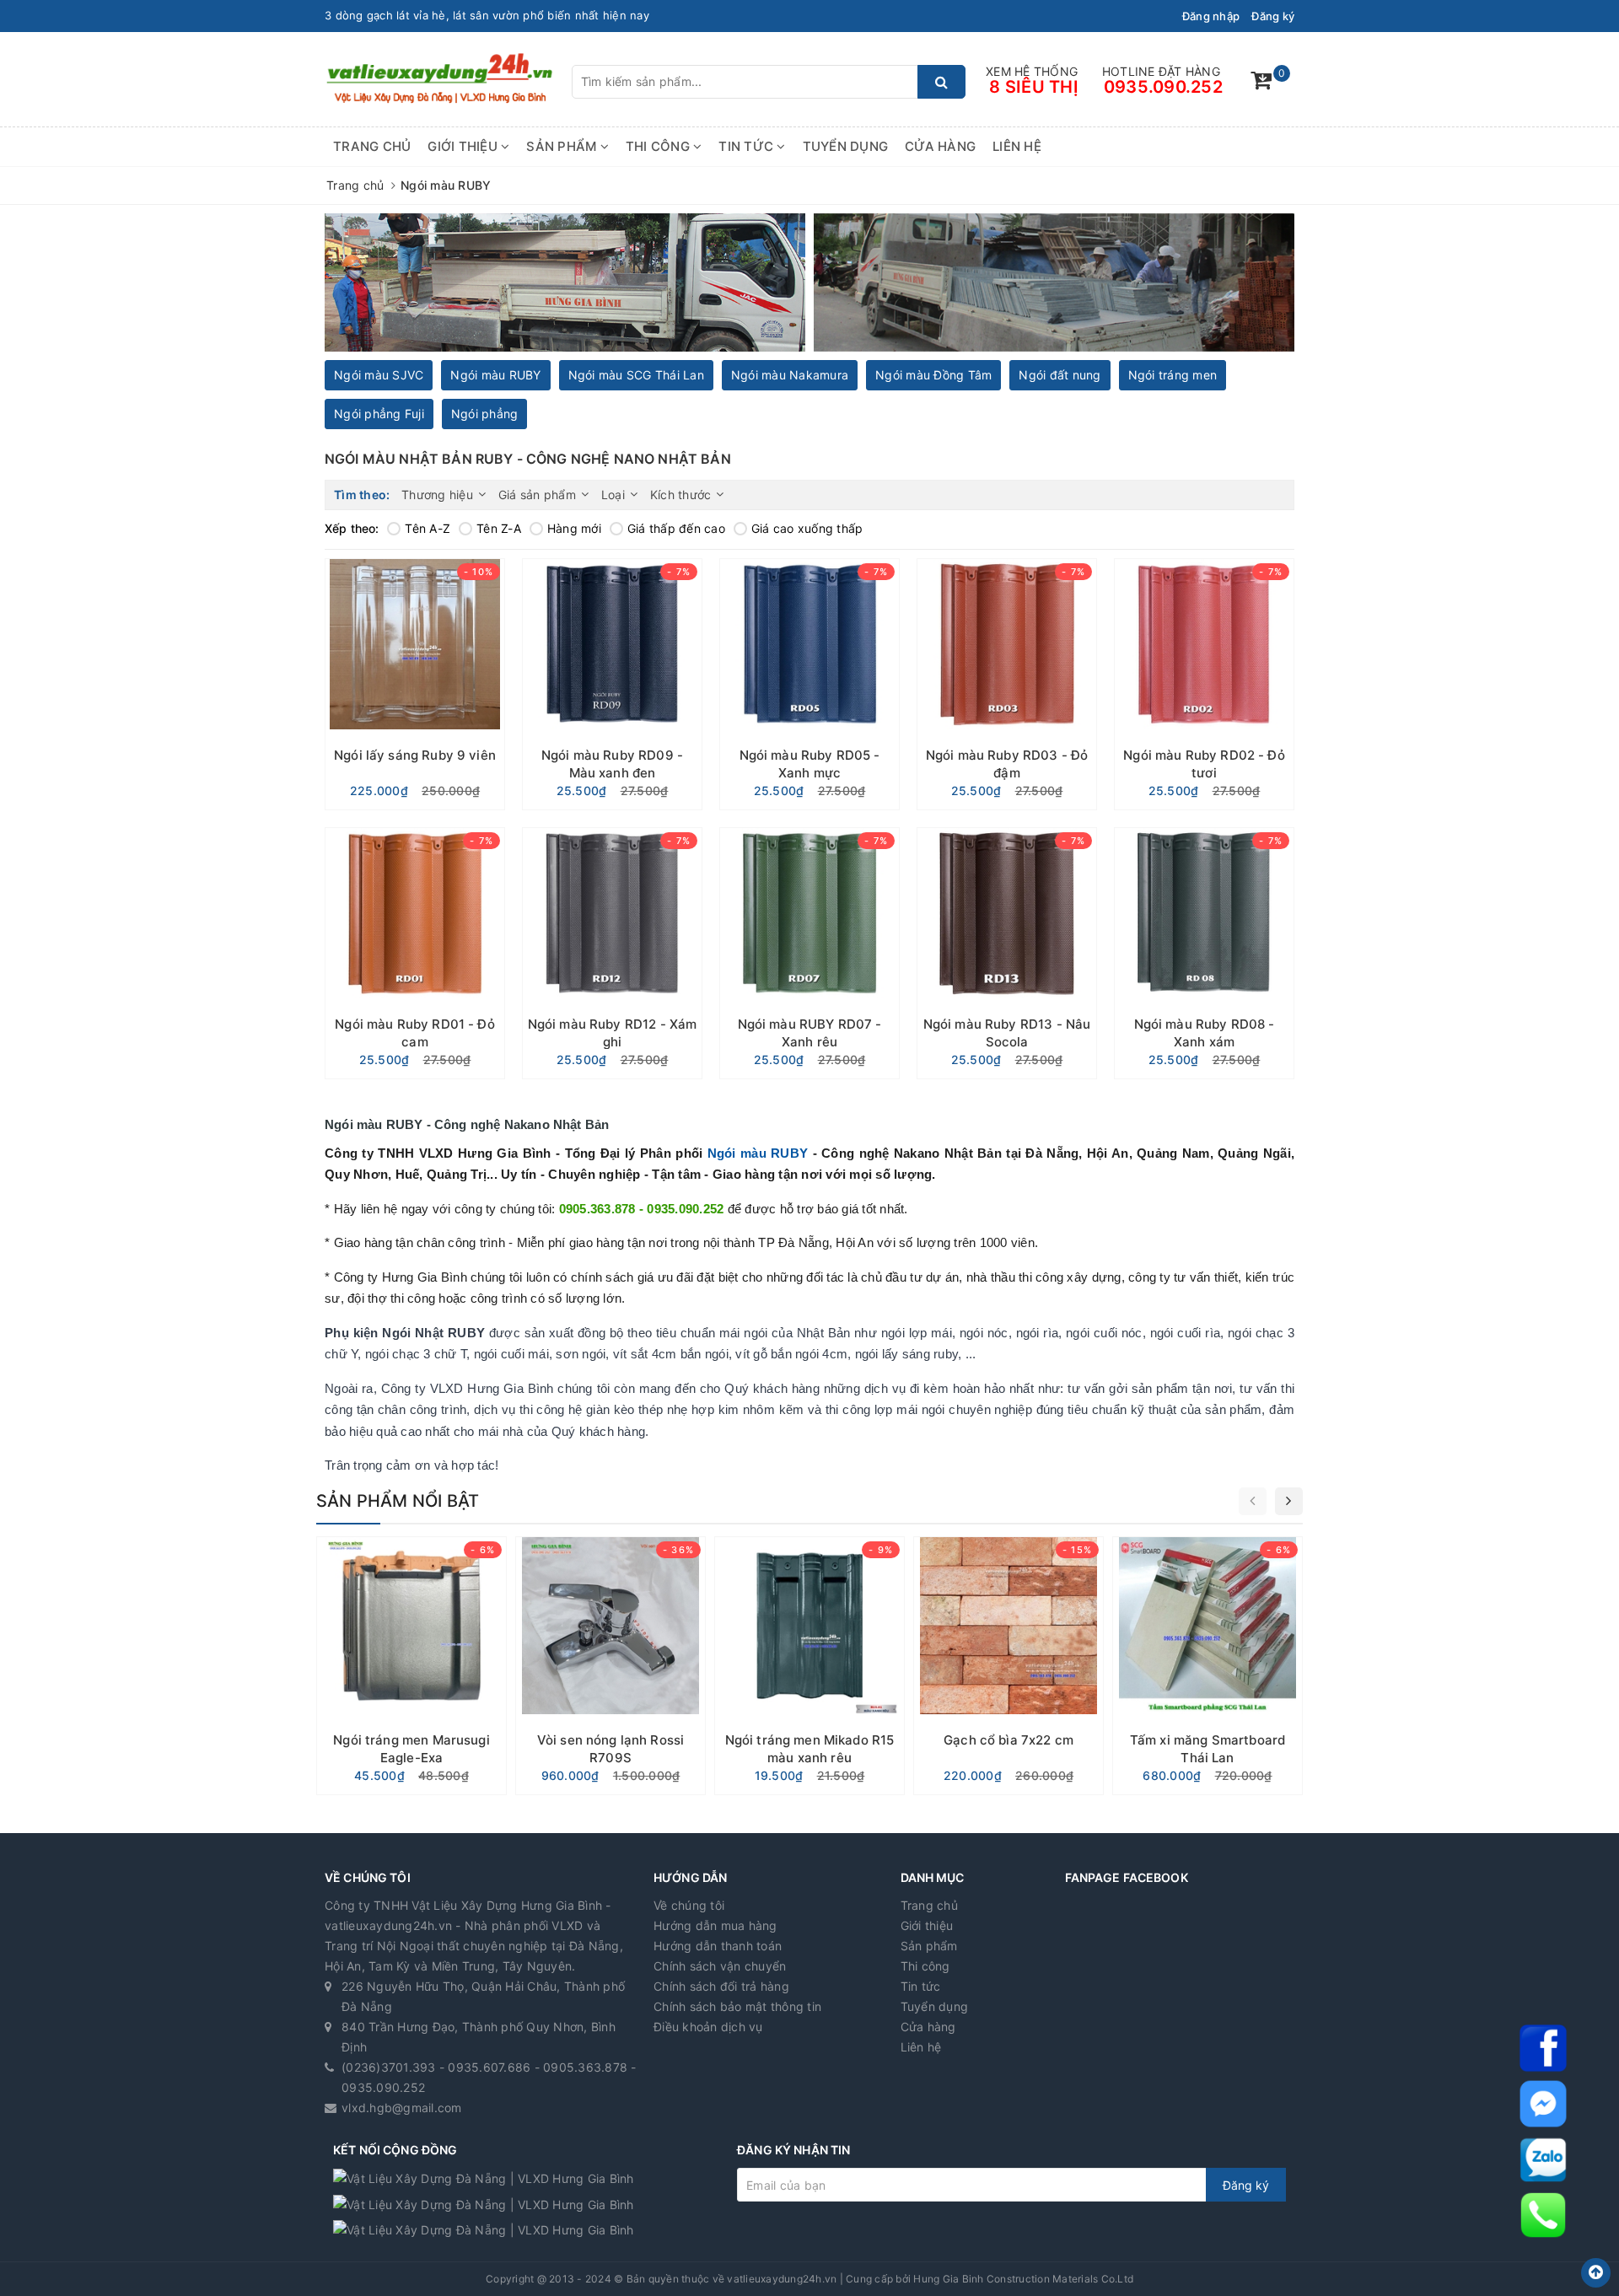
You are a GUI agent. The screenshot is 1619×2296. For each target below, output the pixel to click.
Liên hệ (1017, 146)
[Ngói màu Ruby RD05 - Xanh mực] (809, 684)
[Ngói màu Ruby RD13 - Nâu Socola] (1007, 953)
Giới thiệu (464, 146)
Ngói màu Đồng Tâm (933, 375)
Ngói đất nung (1060, 375)
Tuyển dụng (846, 146)
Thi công (659, 146)
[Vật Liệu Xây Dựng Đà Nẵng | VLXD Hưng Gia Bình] (439, 78)
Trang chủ (372, 146)
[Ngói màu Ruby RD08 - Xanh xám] (1204, 953)
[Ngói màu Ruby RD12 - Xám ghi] (612, 953)
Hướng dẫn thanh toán (718, 1946)
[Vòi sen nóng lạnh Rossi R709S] (610, 1666)
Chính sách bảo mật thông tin (737, 2006)
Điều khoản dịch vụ (708, 2027)
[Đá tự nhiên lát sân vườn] (1054, 283)
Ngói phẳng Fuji (379, 414)
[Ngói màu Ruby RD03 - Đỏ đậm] (1007, 684)
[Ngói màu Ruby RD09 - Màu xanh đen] (612, 684)
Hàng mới (574, 528)
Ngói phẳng (485, 414)
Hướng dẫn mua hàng (715, 1925)
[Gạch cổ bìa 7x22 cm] (1009, 1666)
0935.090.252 (1163, 87)
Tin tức (748, 146)
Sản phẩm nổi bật (398, 1501)
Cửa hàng (940, 146)
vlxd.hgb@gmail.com (402, 2108)
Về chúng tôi (689, 1905)
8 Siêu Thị (1034, 87)
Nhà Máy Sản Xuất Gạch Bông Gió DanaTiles (444, 15)
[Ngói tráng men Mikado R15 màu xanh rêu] (809, 1666)
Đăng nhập (1211, 16)
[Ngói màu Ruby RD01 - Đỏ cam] (415, 953)
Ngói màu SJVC (379, 375)
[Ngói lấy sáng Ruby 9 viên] (415, 684)
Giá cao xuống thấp (807, 528)
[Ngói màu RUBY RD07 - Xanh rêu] (809, 953)
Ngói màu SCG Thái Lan (636, 375)
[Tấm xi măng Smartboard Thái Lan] (1208, 1666)
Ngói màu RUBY (495, 375)
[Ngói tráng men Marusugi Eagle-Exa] (411, 1666)
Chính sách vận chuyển (720, 1966)
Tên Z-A (499, 528)
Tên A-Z (428, 528)
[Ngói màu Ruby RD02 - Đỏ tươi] (1204, 684)
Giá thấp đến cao (676, 528)
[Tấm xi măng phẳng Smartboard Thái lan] (565, 283)
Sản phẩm (563, 146)
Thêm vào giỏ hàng (415, 791)
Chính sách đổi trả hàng (721, 1986)
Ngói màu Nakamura (790, 375)
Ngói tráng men (1173, 375)
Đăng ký (1273, 16)
